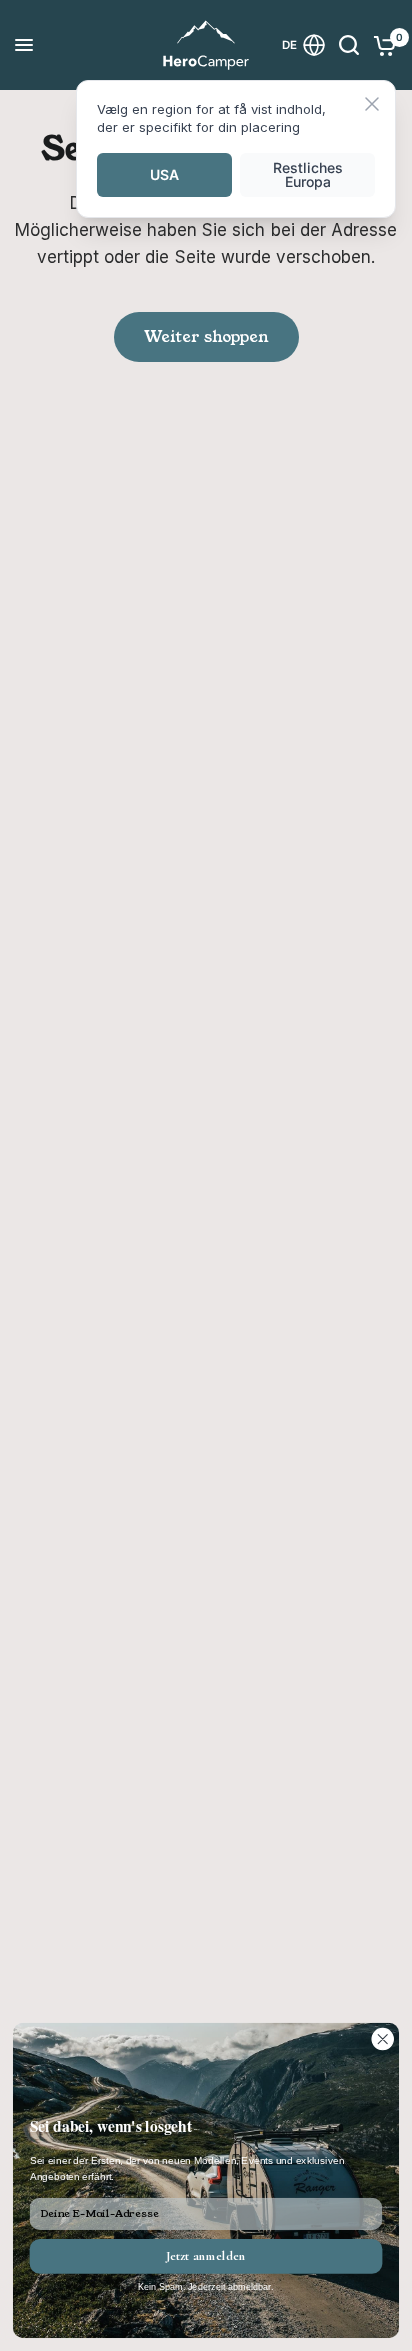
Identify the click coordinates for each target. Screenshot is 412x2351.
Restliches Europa (308, 174)
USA (164, 174)
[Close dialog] (382, 2039)
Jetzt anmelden (206, 2256)
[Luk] (372, 105)
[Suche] (349, 45)
